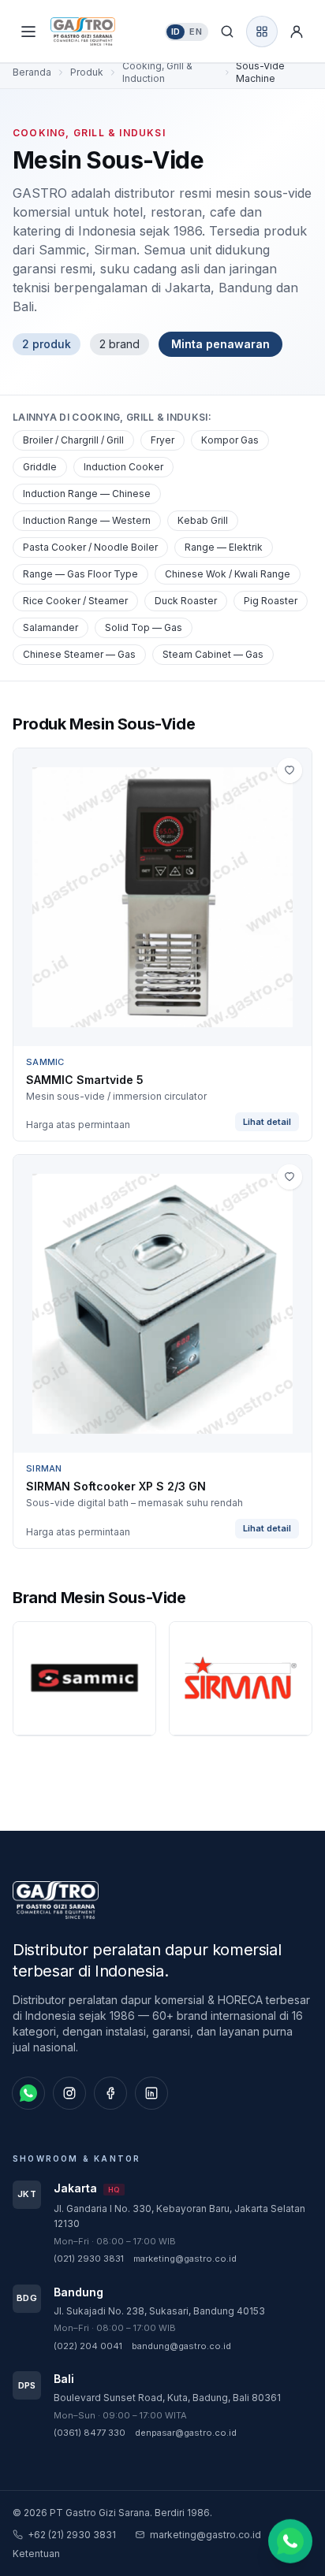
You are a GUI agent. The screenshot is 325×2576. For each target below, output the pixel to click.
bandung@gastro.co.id (181, 2346)
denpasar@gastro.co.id (186, 2433)
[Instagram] (69, 2093)
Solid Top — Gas (144, 627)
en (196, 32)
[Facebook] (110, 2093)
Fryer (162, 440)
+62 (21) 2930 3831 (72, 2535)
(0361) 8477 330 (90, 2433)
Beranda (32, 72)
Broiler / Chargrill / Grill (73, 440)
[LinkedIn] (151, 2093)
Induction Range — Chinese (87, 494)
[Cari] (227, 32)
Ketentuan (36, 2554)
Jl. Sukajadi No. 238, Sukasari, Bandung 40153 (159, 2311)
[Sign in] (297, 32)
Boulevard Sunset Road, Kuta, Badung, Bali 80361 (167, 2398)
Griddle (40, 467)
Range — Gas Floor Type (80, 574)
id (176, 32)
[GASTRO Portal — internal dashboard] (262, 32)
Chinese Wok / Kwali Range (228, 574)
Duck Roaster (186, 601)
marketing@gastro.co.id (185, 2259)
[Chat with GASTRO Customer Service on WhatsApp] (290, 2540)
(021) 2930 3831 (89, 2259)
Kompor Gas (230, 440)
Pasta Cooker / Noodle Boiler (90, 547)
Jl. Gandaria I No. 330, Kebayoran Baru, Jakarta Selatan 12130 (179, 2216)
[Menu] (28, 32)
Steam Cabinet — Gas (213, 654)
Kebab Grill (203, 520)
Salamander (50, 627)
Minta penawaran (220, 344)
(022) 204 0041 (88, 2346)
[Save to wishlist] (290, 770)
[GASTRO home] (96, 32)
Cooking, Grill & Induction (157, 72)
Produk (87, 72)
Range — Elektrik (224, 547)
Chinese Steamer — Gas (79, 654)
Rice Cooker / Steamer (75, 601)
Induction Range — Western (87, 520)
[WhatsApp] (28, 2093)
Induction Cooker (123, 467)
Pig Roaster (271, 601)
